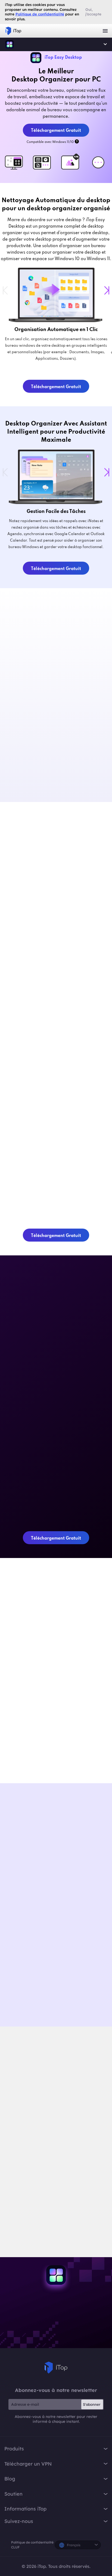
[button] (107, 290)
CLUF (15, 2547)
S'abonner (92, 2404)
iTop (56, 2368)
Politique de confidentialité (32, 2542)
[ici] (44, 2198)
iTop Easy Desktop (10, 44)
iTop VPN (13, 31)
